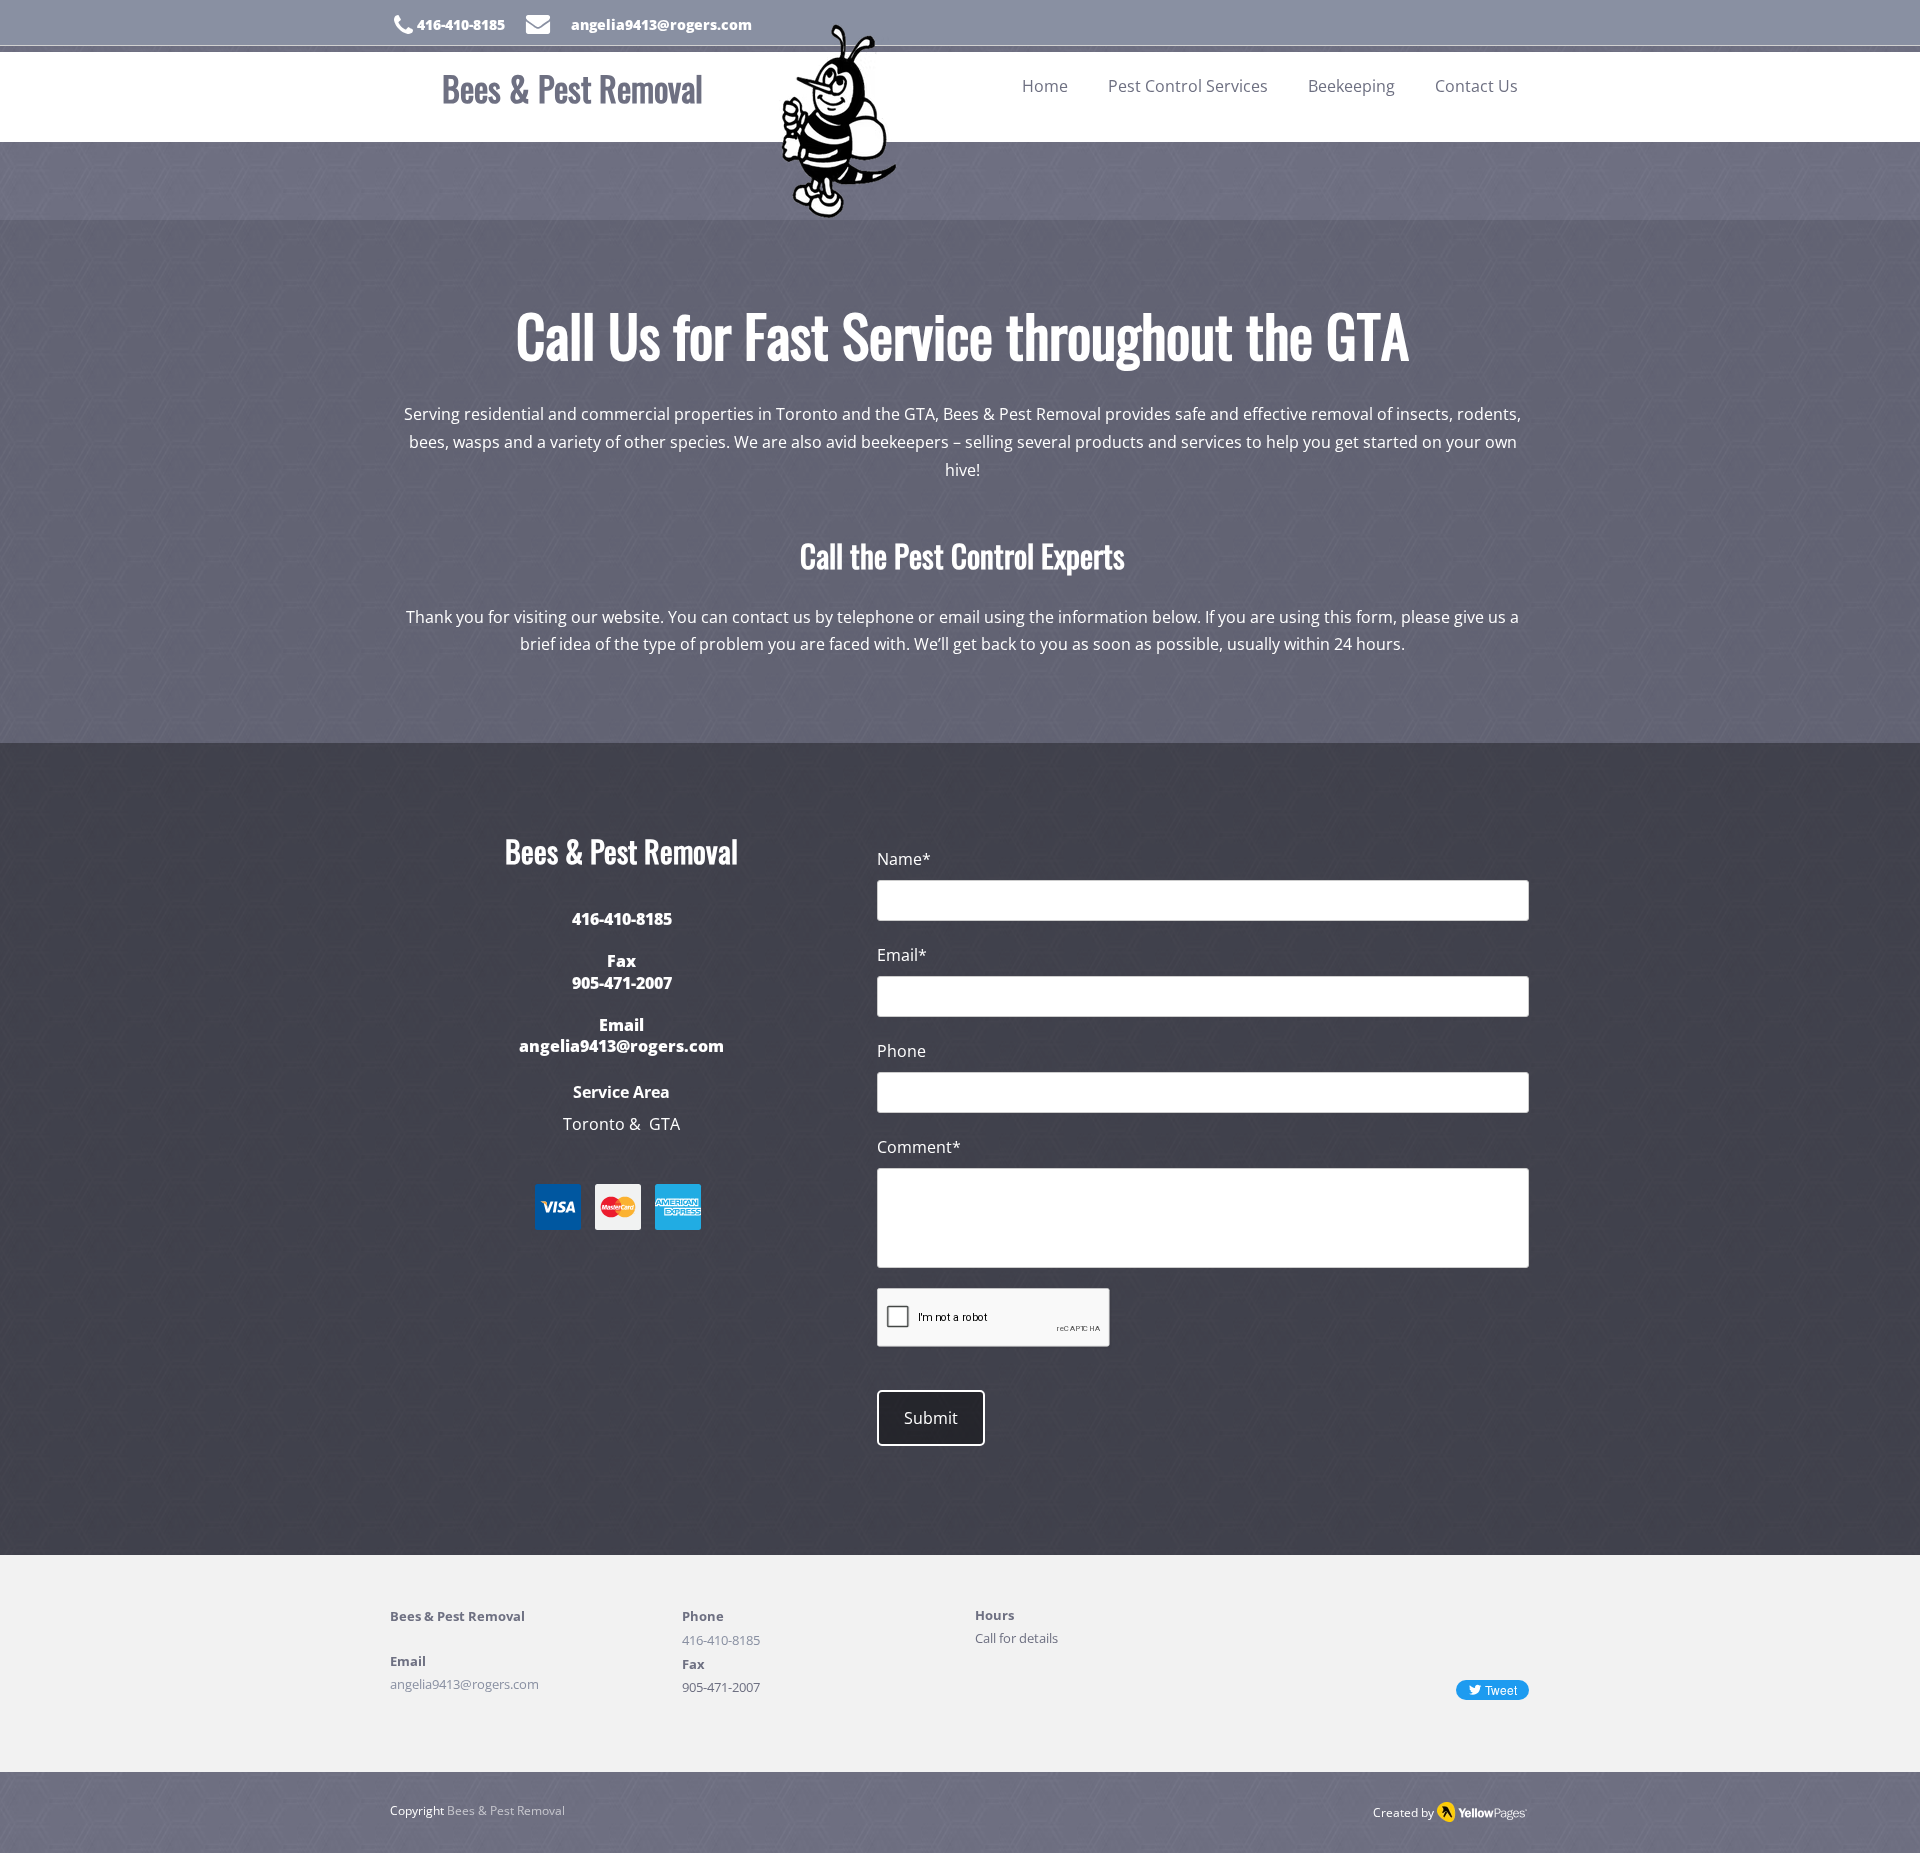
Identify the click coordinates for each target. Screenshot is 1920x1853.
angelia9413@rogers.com (621, 1046)
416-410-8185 (721, 1640)
